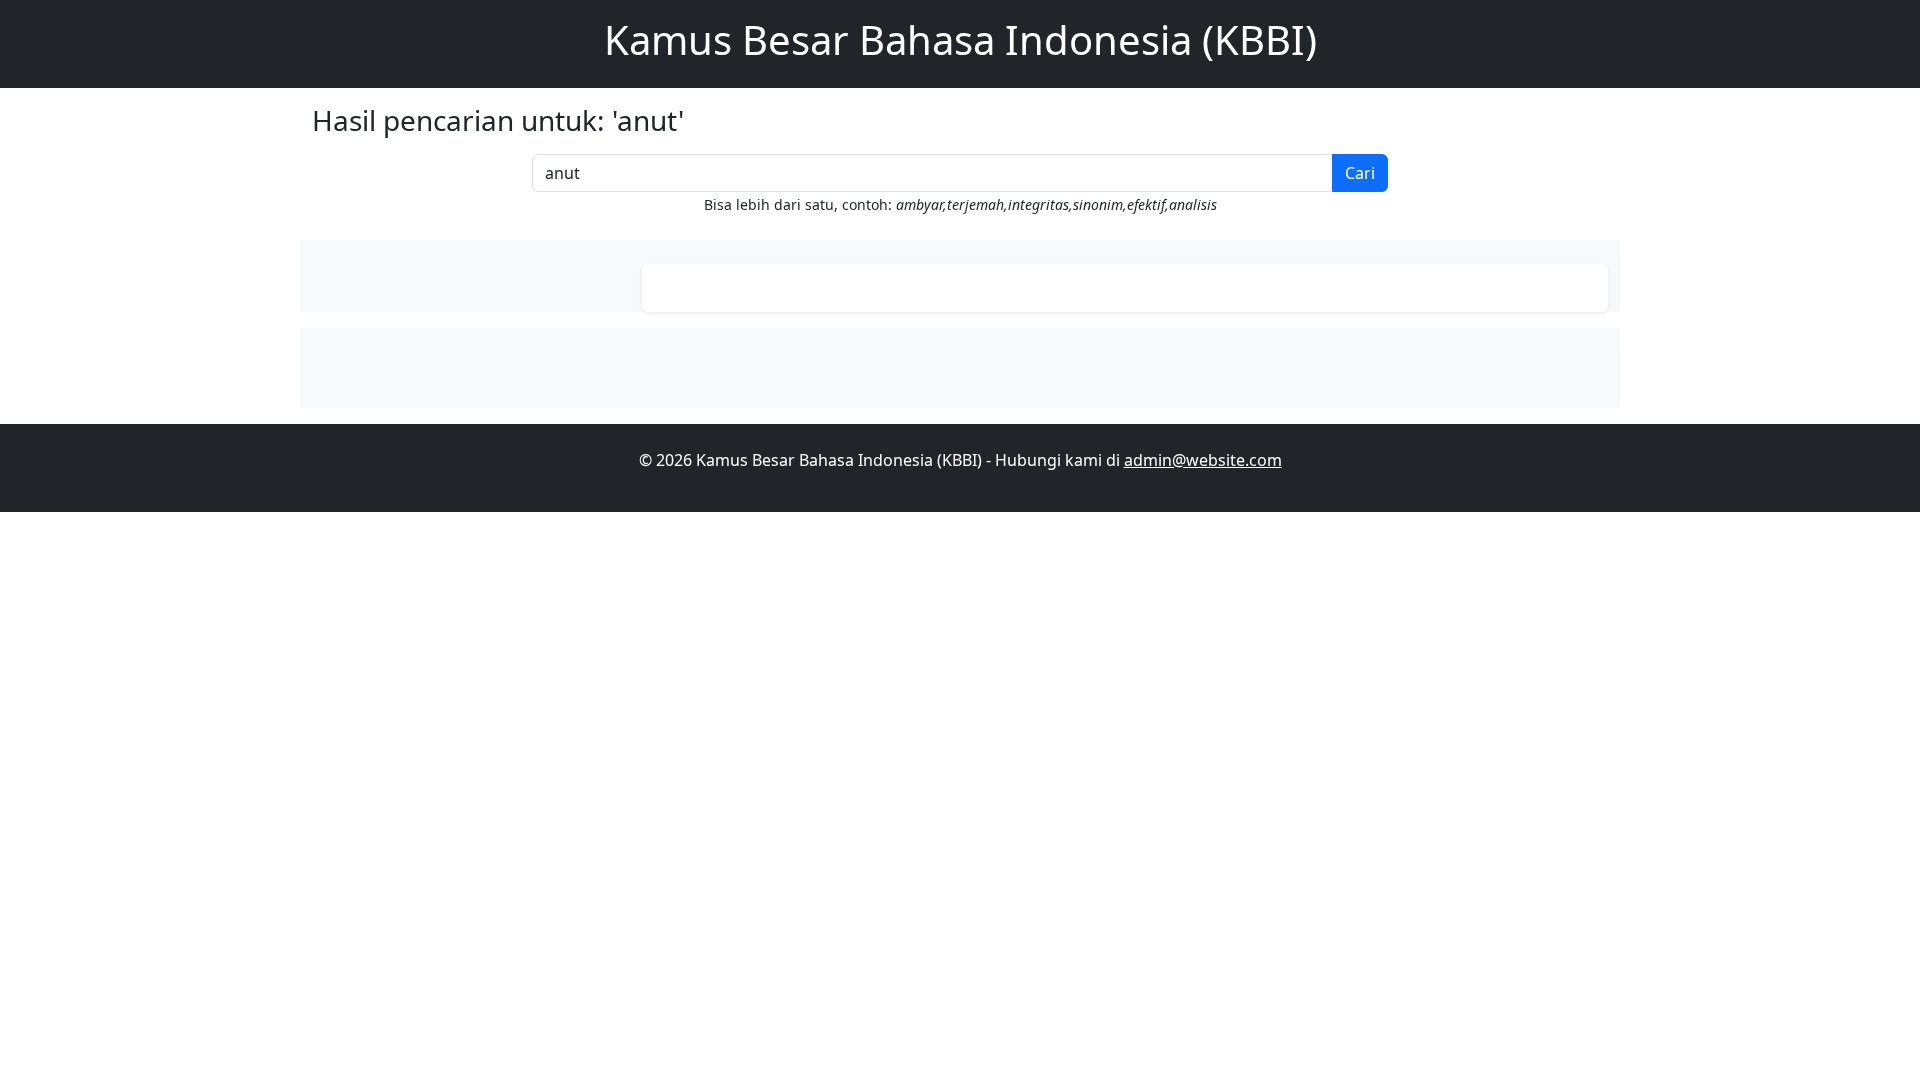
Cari (1360, 173)
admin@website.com (1203, 460)
